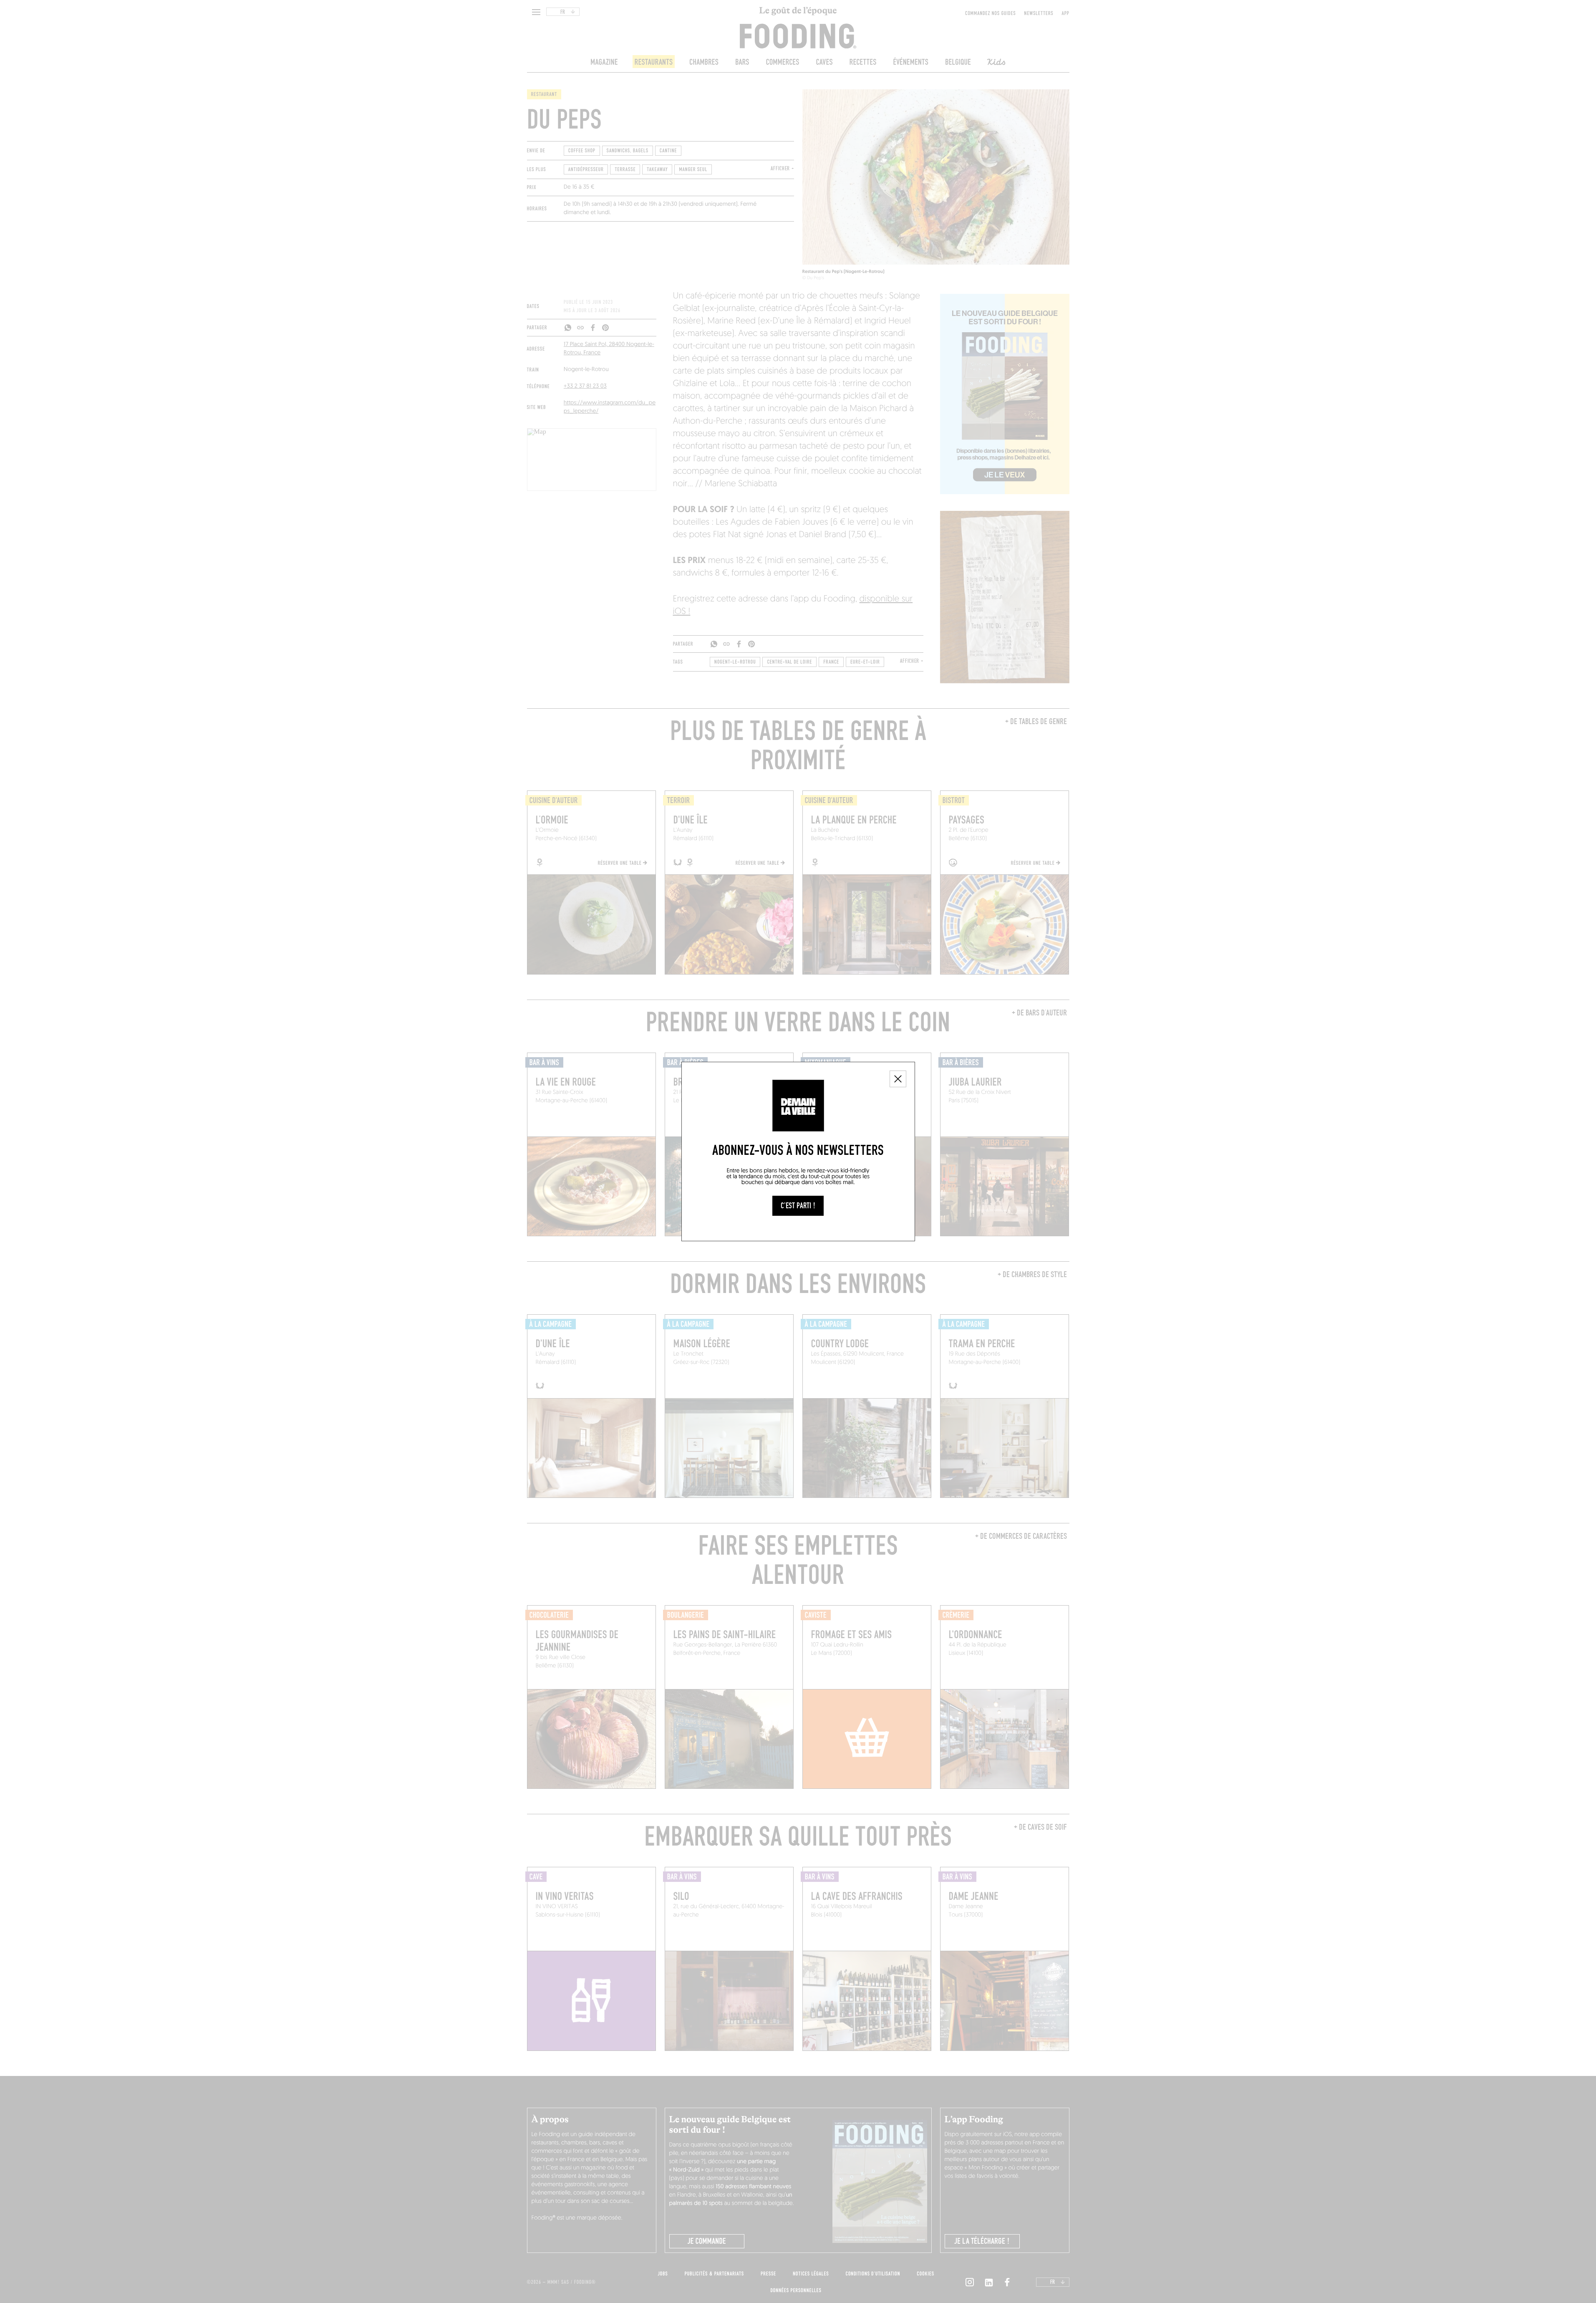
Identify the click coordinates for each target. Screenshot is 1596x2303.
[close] (898, 1079)
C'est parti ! (798, 1206)
